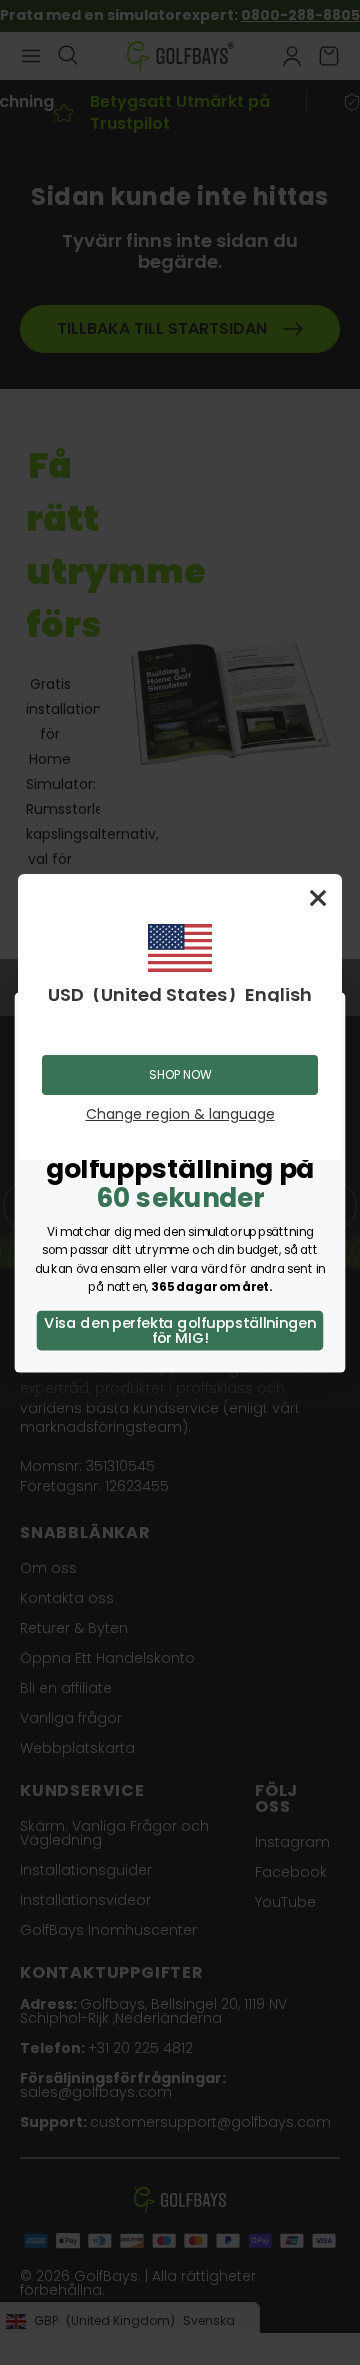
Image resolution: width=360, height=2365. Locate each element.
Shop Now (180, 1074)
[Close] (318, 898)
